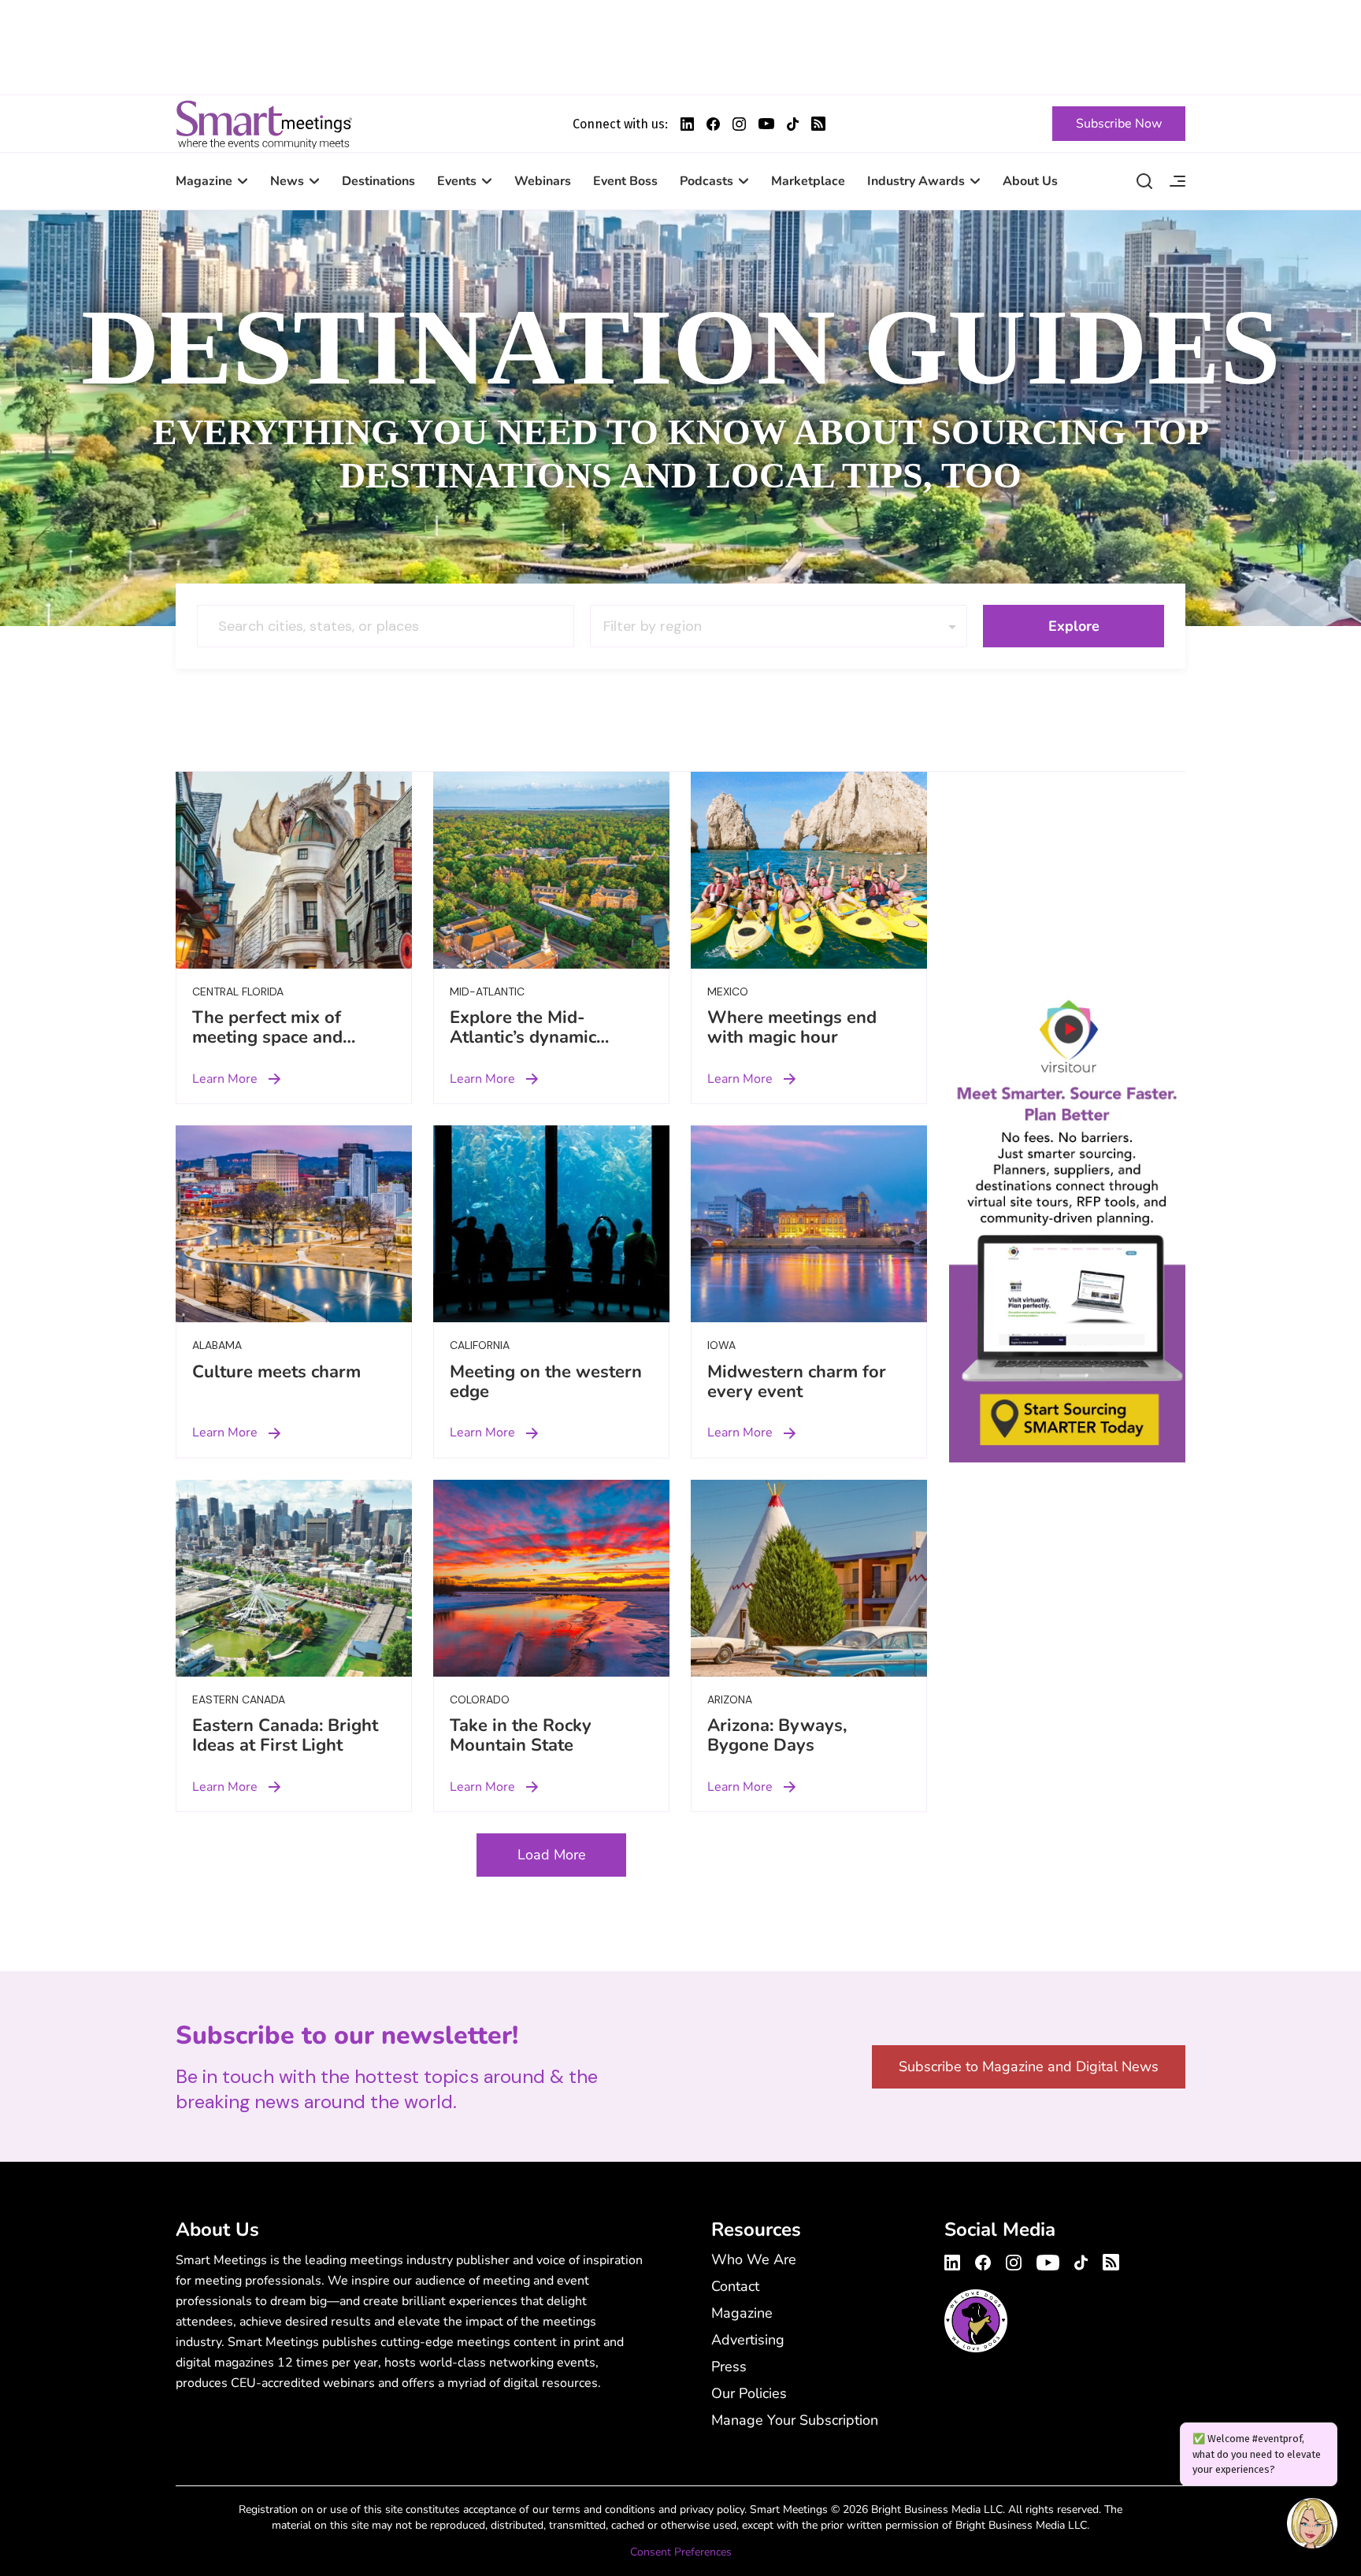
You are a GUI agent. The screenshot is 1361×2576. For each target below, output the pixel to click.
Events (457, 181)
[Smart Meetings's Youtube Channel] (1048, 2260)
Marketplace (808, 181)
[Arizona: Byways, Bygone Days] (809, 1578)
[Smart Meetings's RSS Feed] (818, 124)
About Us (1030, 181)
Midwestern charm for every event (797, 1382)
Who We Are (754, 2259)
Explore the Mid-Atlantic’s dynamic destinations (523, 1037)
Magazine (204, 181)
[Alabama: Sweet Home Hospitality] (294, 1224)
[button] (1312, 2526)
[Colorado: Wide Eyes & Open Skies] (551, 1578)
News (287, 181)
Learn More (225, 1079)
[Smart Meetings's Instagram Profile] (739, 124)
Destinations (378, 181)
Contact (735, 2286)
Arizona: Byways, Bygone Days (777, 1735)
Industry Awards (916, 181)
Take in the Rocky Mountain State (521, 1735)
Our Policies (749, 2393)
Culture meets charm (276, 1372)
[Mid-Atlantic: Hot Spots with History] (551, 870)
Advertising (748, 2340)
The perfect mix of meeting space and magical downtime (267, 1037)
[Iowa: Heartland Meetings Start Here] (809, 1224)
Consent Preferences (681, 2552)
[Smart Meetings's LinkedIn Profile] (687, 124)
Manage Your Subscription (795, 2420)
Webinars (543, 181)
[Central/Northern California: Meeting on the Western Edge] (551, 1224)
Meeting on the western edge (546, 1382)
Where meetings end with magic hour (792, 1027)
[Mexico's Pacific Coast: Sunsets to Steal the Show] (809, 870)
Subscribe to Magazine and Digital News (1029, 2066)
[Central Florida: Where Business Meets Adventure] (294, 870)
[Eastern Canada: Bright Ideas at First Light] (294, 1578)
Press (729, 2367)
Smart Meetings (264, 124)
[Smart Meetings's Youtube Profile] (766, 124)
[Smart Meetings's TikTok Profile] (793, 124)
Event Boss (625, 181)
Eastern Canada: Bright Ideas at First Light (285, 1735)
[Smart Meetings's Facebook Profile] (713, 124)
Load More (552, 1855)
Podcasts (706, 181)
